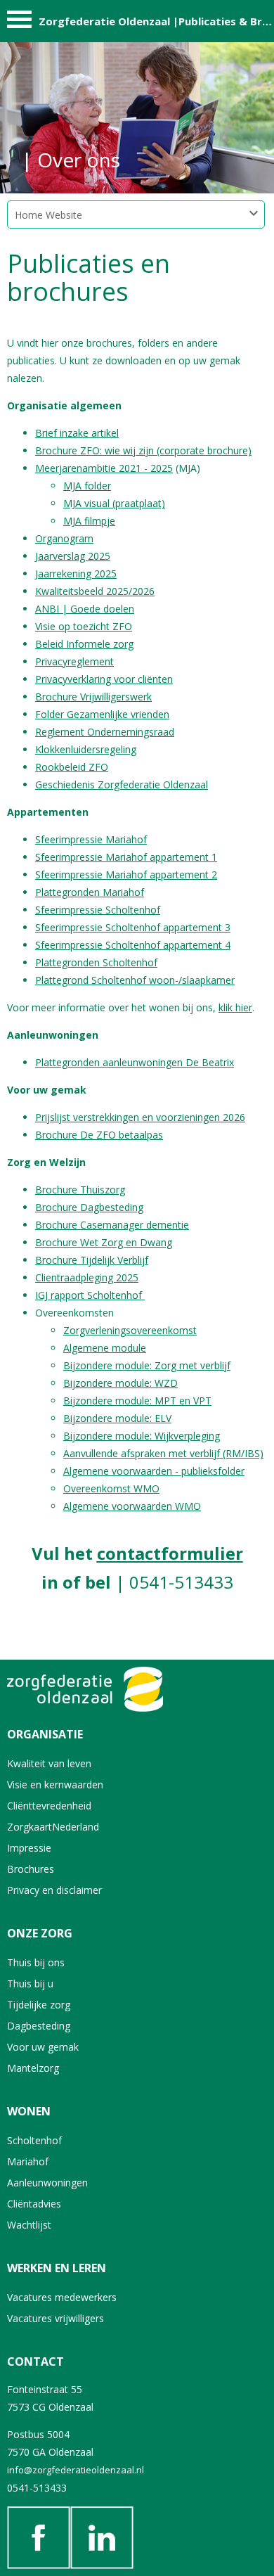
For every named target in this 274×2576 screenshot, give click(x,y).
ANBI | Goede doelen (85, 609)
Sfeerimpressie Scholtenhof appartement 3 (133, 927)
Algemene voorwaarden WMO (132, 1506)
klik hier (235, 1007)
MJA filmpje (89, 521)
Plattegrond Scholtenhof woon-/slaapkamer (135, 980)
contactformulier (170, 1553)
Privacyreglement (74, 661)
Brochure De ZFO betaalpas (99, 1135)
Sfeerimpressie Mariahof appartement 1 (126, 857)
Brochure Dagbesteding (89, 1207)
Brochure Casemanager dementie (112, 1225)
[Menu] (19, 23)
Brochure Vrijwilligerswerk (93, 697)
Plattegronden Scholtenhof (96, 962)
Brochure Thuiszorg (80, 1190)
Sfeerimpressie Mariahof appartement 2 (126, 874)
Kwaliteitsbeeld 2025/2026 (95, 591)
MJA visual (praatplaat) (114, 503)
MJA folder (87, 486)
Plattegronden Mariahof (90, 892)
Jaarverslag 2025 (73, 556)
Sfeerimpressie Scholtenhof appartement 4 (133, 945)
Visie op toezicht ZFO (84, 626)
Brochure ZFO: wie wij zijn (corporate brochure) (143, 450)
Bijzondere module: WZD (120, 1383)
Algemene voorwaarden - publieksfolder (154, 1471)
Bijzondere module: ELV (117, 1418)
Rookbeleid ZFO (72, 767)
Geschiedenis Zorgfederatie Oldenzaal (122, 784)
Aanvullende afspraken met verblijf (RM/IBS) (163, 1453)
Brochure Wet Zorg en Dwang (104, 1242)
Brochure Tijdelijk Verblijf (92, 1260)
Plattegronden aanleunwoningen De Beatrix (135, 1062)
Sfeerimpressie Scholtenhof (98, 910)
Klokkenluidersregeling (86, 749)
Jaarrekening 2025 (76, 573)
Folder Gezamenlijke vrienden (102, 714)
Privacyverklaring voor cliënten (104, 679)
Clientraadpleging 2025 (87, 1277)
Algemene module (105, 1348)
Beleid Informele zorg (84, 644)
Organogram (64, 538)
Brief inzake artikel (77, 433)
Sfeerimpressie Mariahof (91, 839)
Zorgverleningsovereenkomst (130, 1330)
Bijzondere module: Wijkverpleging (142, 1436)
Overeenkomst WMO (111, 1488)
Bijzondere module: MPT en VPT (137, 1401)
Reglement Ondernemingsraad (105, 732)
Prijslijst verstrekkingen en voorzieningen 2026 (140, 1117)
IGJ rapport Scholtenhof (90, 1295)
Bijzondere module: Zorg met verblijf (147, 1365)
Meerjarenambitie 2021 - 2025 (104, 468)
